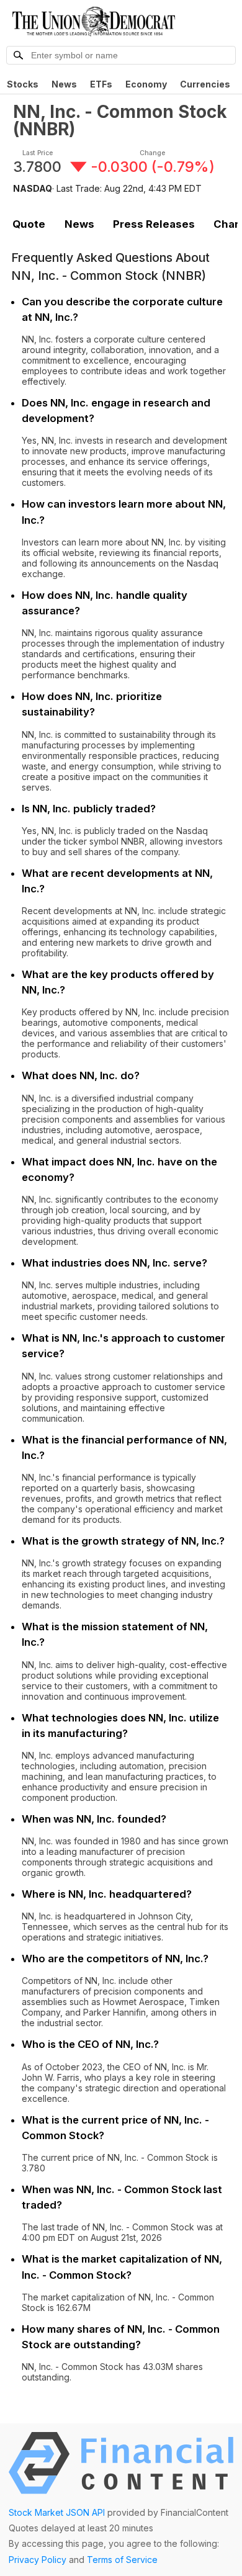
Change (152, 153)
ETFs (101, 84)
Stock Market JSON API (57, 2512)
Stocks (23, 84)
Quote (29, 224)
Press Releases (154, 224)
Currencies (205, 84)
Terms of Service (122, 2560)
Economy (146, 84)
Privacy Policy (38, 2560)
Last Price (38, 153)
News (64, 84)
